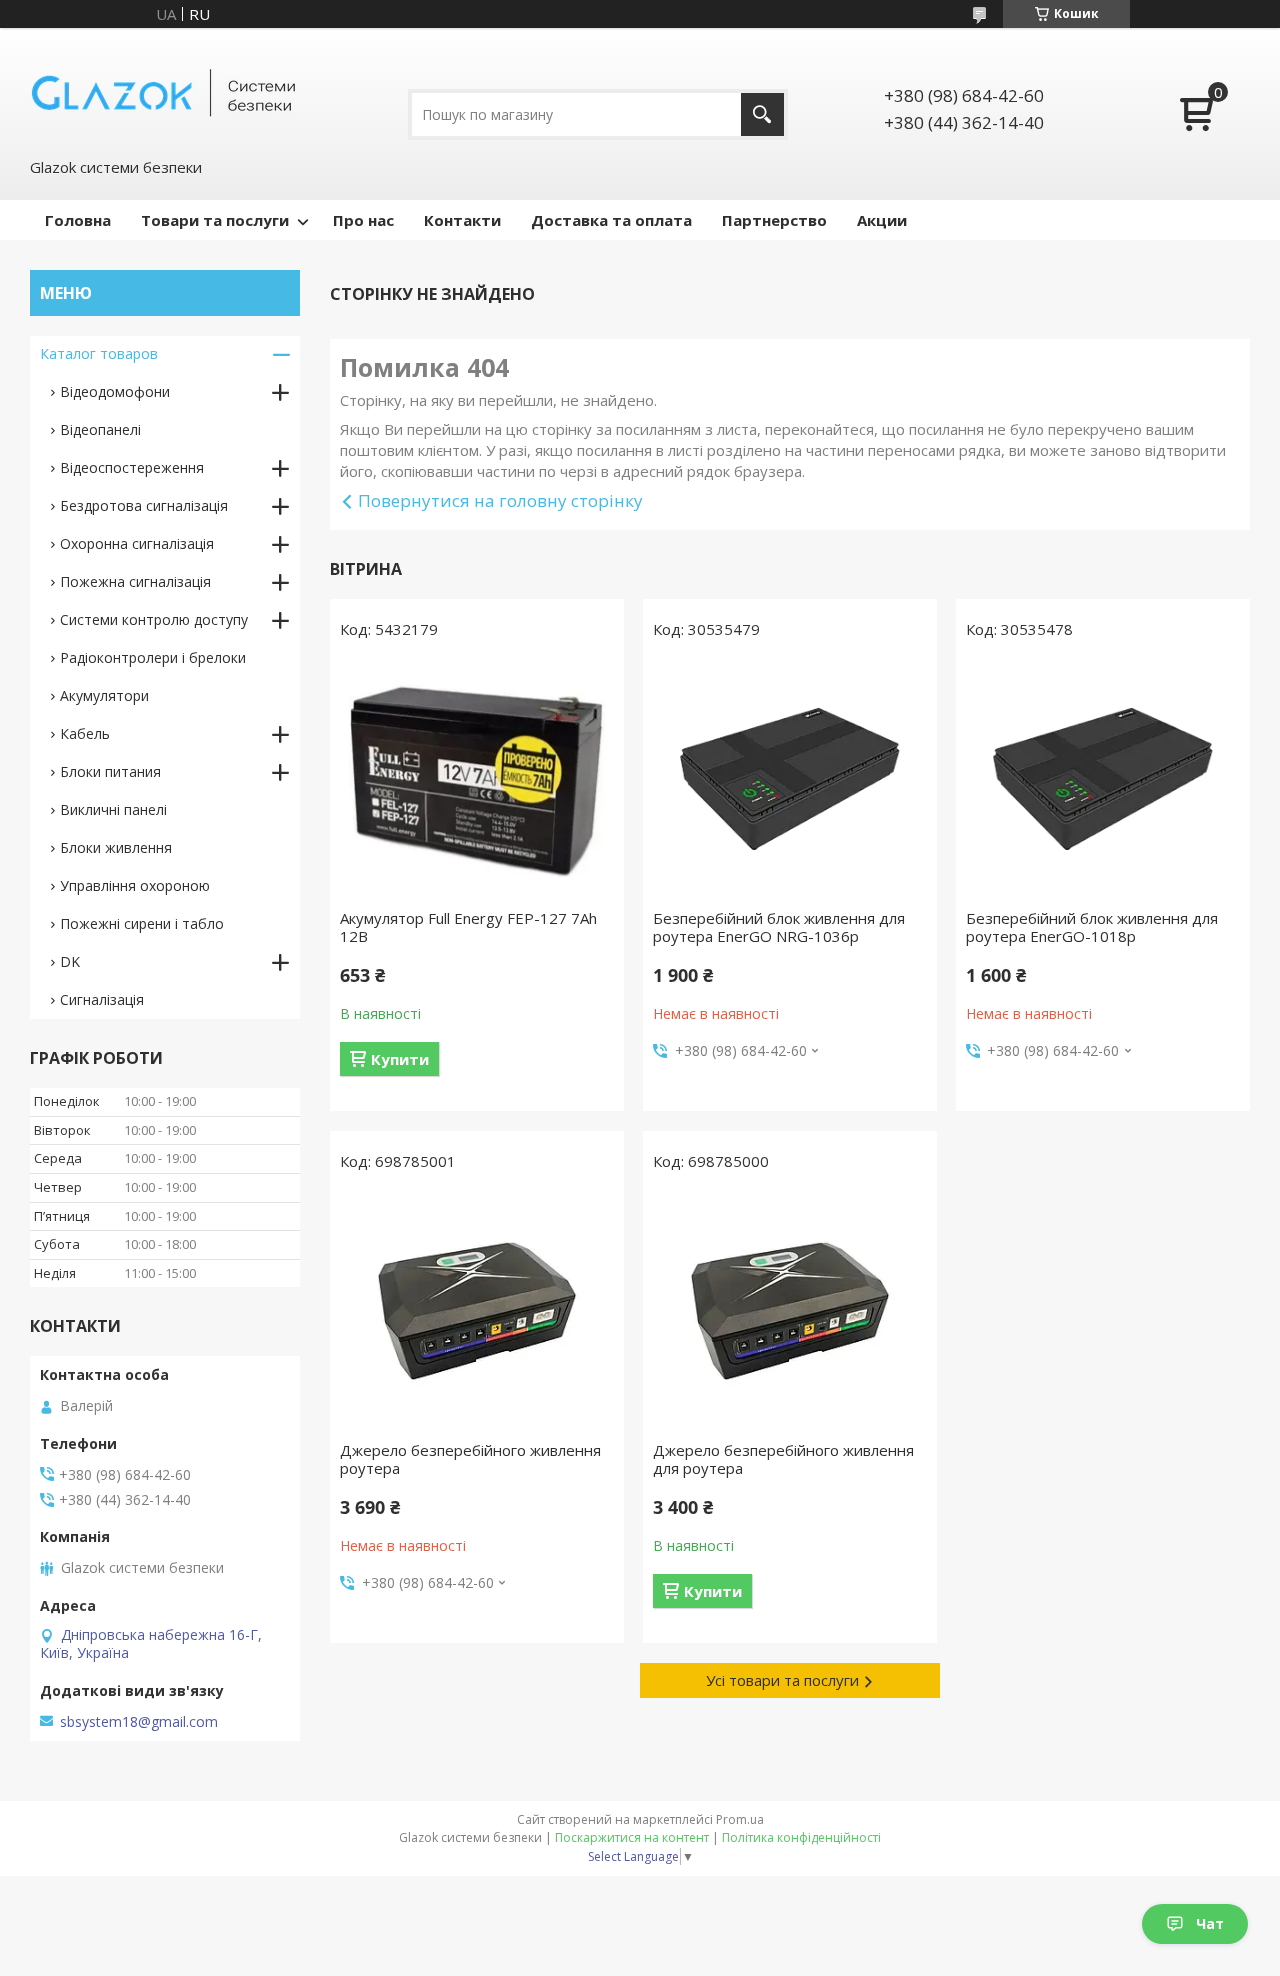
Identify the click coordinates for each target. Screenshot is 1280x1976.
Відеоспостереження (132, 467)
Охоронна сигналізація (137, 543)
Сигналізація (102, 999)
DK (70, 961)
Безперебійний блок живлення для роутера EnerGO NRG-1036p (779, 927)
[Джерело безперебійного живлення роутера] (477, 1311)
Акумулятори (104, 695)
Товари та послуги (215, 220)
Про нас (363, 220)
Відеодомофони (115, 391)
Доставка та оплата (611, 220)
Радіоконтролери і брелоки (153, 657)
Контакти (462, 220)
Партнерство (774, 220)
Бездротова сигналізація (144, 505)
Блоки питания (110, 771)
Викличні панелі (113, 809)
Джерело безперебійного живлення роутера (470, 1459)
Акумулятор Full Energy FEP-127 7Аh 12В (468, 927)
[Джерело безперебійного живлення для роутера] (790, 1311)
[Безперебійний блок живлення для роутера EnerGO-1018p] (1103, 779)
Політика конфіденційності (801, 1837)
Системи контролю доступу (154, 619)
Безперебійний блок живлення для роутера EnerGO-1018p (1092, 927)
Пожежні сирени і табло (142, 923)
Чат (1210, 1923)
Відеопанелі (100, 429)
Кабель (85, 733)
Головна (78, 220)
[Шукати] (762, 114)
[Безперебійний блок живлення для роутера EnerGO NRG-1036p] (790, 779)
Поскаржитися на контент (632, 1837)
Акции (882, 220)
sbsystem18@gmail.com (139, 1722)
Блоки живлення (116, 847)
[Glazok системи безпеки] (165, 91)
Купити (400, 1059)
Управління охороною (135, 885)
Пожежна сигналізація (135, 581)
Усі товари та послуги (782, 1680)
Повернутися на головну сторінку (500, 500)
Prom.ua (740, 1819)
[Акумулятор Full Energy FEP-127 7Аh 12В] (477, 779)
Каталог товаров (99, 353)
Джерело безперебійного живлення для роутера (783, 1459)
